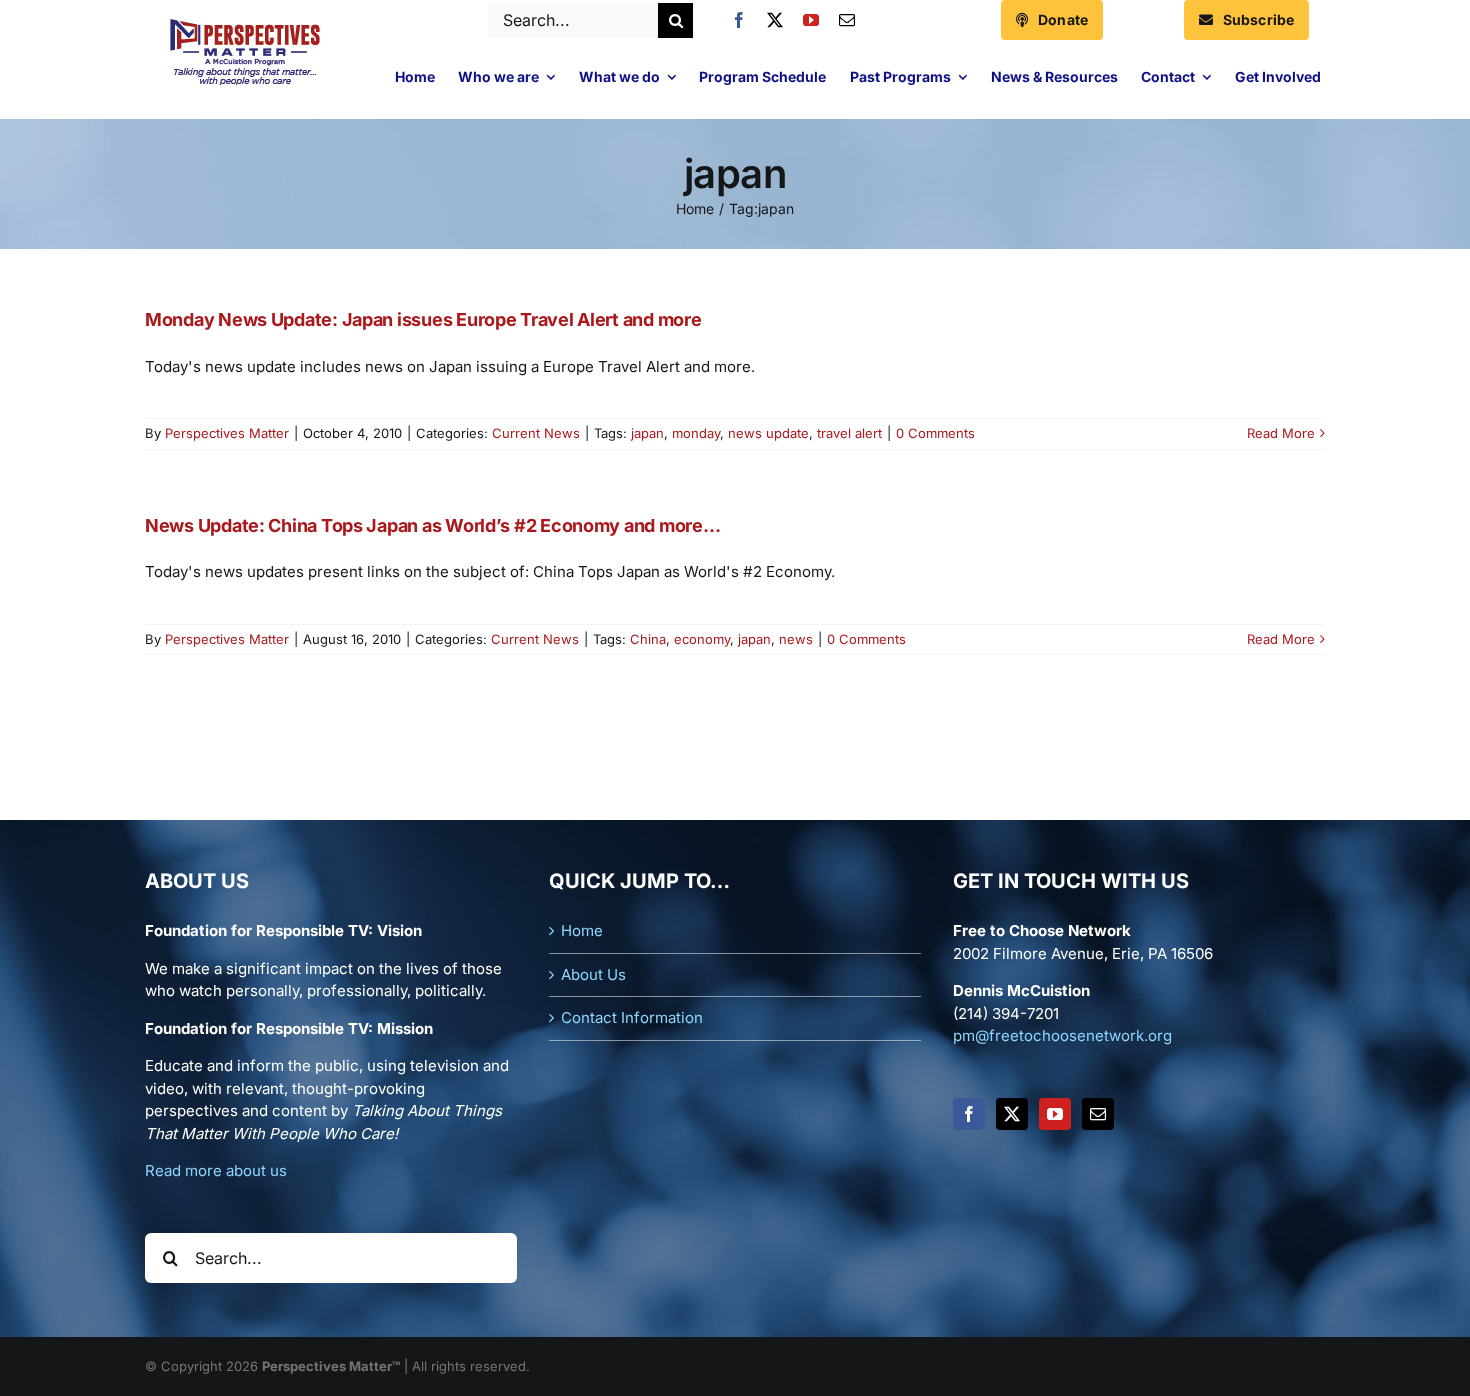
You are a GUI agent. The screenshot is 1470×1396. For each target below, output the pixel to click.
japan (647, 433)
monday (696, 433)
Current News (536, 433)
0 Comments (935, 433)
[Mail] (1098, 1114)
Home (582, 930)
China (648, 639)
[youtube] (811, 20)
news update (768, 433)
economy (702, 639)
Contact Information (632, 1017)
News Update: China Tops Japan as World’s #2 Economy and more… (433, 525)
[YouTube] (1055, 1114)
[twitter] (775, 20)
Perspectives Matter (227, 433)
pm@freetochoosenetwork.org (1062, 1035)
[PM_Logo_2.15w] (244, 23)
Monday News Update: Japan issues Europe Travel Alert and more (423, 319)
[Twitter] (1012, 1114)
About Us (593, 974)
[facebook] (739, 20)
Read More (1281, 433)
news (796, 639)
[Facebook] (969, 1114)
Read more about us (216, 1170)
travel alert (849, 433)
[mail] (847, 20)
